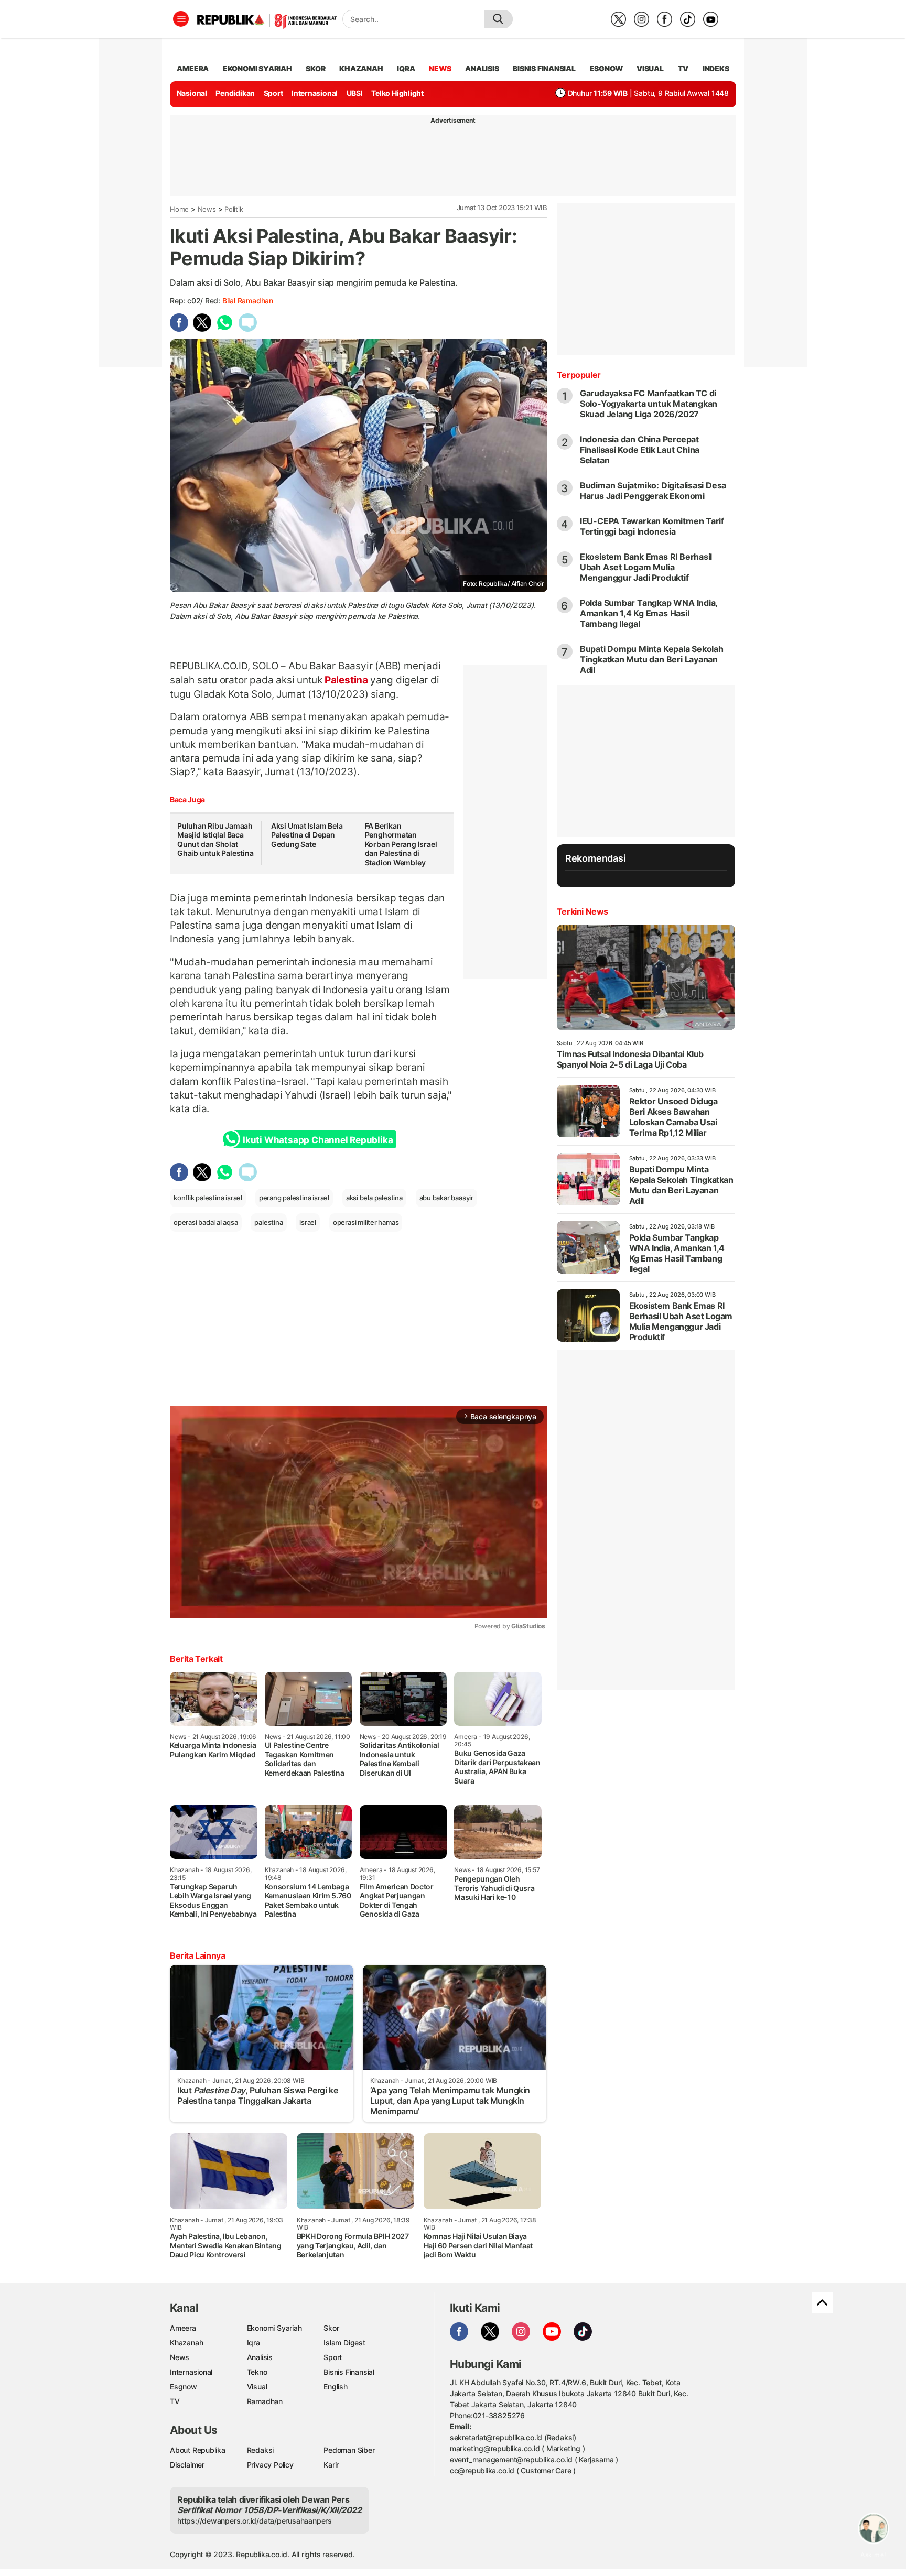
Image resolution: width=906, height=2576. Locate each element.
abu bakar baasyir (446, 1198)
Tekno (257, 2372)
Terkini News (583, 911)
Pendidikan (235, 93)
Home (179, 209)
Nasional (192, 93)
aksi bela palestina (374, 1198)
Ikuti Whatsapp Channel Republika (318, 1140)
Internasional (315, 93)
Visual (257, 2387)
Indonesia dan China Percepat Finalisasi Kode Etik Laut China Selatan (640, 450)
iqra (406, 68)
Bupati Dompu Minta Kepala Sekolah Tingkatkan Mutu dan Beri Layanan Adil (652, 659)
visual (650, 68)
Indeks (716, 68)
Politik (234, 209)
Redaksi (261, 2450)
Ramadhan (265, 2401)
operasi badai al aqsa (206, 1222)
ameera (193, 68)
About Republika (198, 2450)
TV (683, 68)
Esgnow (184, 2387)
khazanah (361, 68)
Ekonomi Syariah (257, 68)
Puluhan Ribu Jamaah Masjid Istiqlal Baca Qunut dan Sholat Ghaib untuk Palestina (215, 840)
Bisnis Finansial (544, 68)
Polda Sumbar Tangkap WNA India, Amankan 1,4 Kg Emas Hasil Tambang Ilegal (649, 613)
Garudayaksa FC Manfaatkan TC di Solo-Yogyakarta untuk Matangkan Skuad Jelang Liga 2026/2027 (649, 404)
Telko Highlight (397, 93)
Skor (331, 2328)
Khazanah (186, 2343)
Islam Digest (344, 2343)
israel (308, 1222)
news (440, 68)
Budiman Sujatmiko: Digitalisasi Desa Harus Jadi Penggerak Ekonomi (653, 491)
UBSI (355, 93)
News (207, 209)
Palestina (346, 680)
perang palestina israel (294, 1198)
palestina (268, 1222)
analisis (482, 68)
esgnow (606, 68)
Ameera (183, 2328)
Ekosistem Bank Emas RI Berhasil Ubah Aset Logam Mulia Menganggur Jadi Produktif (646, 567)
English (336, 2387)
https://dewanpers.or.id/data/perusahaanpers (255, 2521)
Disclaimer (187, 2465)
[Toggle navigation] (181, 19)
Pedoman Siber (349, 2450)
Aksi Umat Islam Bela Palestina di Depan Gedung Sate (307, 835)
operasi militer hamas (366, 1222)
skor (315, 68)
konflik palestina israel (208, 1198)
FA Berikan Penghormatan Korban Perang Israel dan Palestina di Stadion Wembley (401, 844)
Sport (273, 93)
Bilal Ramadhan (248, 301)
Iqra (254, 2343)
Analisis (260, 2357)
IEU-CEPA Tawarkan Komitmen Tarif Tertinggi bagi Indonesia (652, 526)
